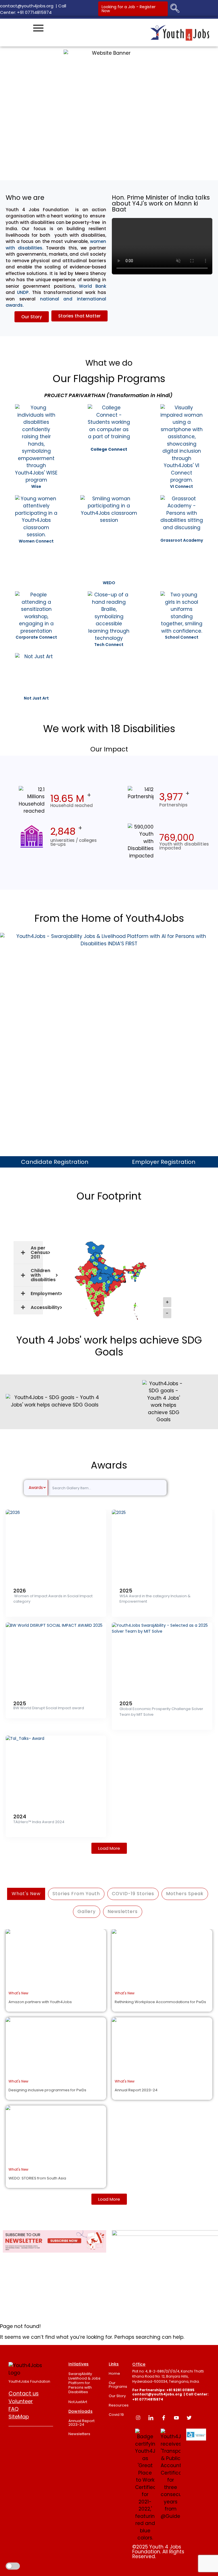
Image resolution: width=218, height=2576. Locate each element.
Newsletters (79, 2434)
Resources (119, 2405)
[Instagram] (138, 2418)
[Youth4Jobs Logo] (26, 2369)
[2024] (56, 1771)
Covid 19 (116, 2415)
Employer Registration (164, 1162)
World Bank (93, 286)
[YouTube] (176, 2418)
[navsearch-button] (175, 9)
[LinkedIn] (151, 2418)
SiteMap (19, 2417)
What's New (26, 1894)
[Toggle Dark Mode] (13, 2567)
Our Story (117, 2396)
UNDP (23, 292)
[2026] (56, 1545)
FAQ (13, 2409)
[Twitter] (189, 2418)
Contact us (24, 2394)
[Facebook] (163, 2418)
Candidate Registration (55, 1162)
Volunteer (21, 2401)
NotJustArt (78, 2402)
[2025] (162, 1545)
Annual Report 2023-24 (81, 2423)
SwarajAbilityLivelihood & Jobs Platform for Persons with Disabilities (84, 2383)
